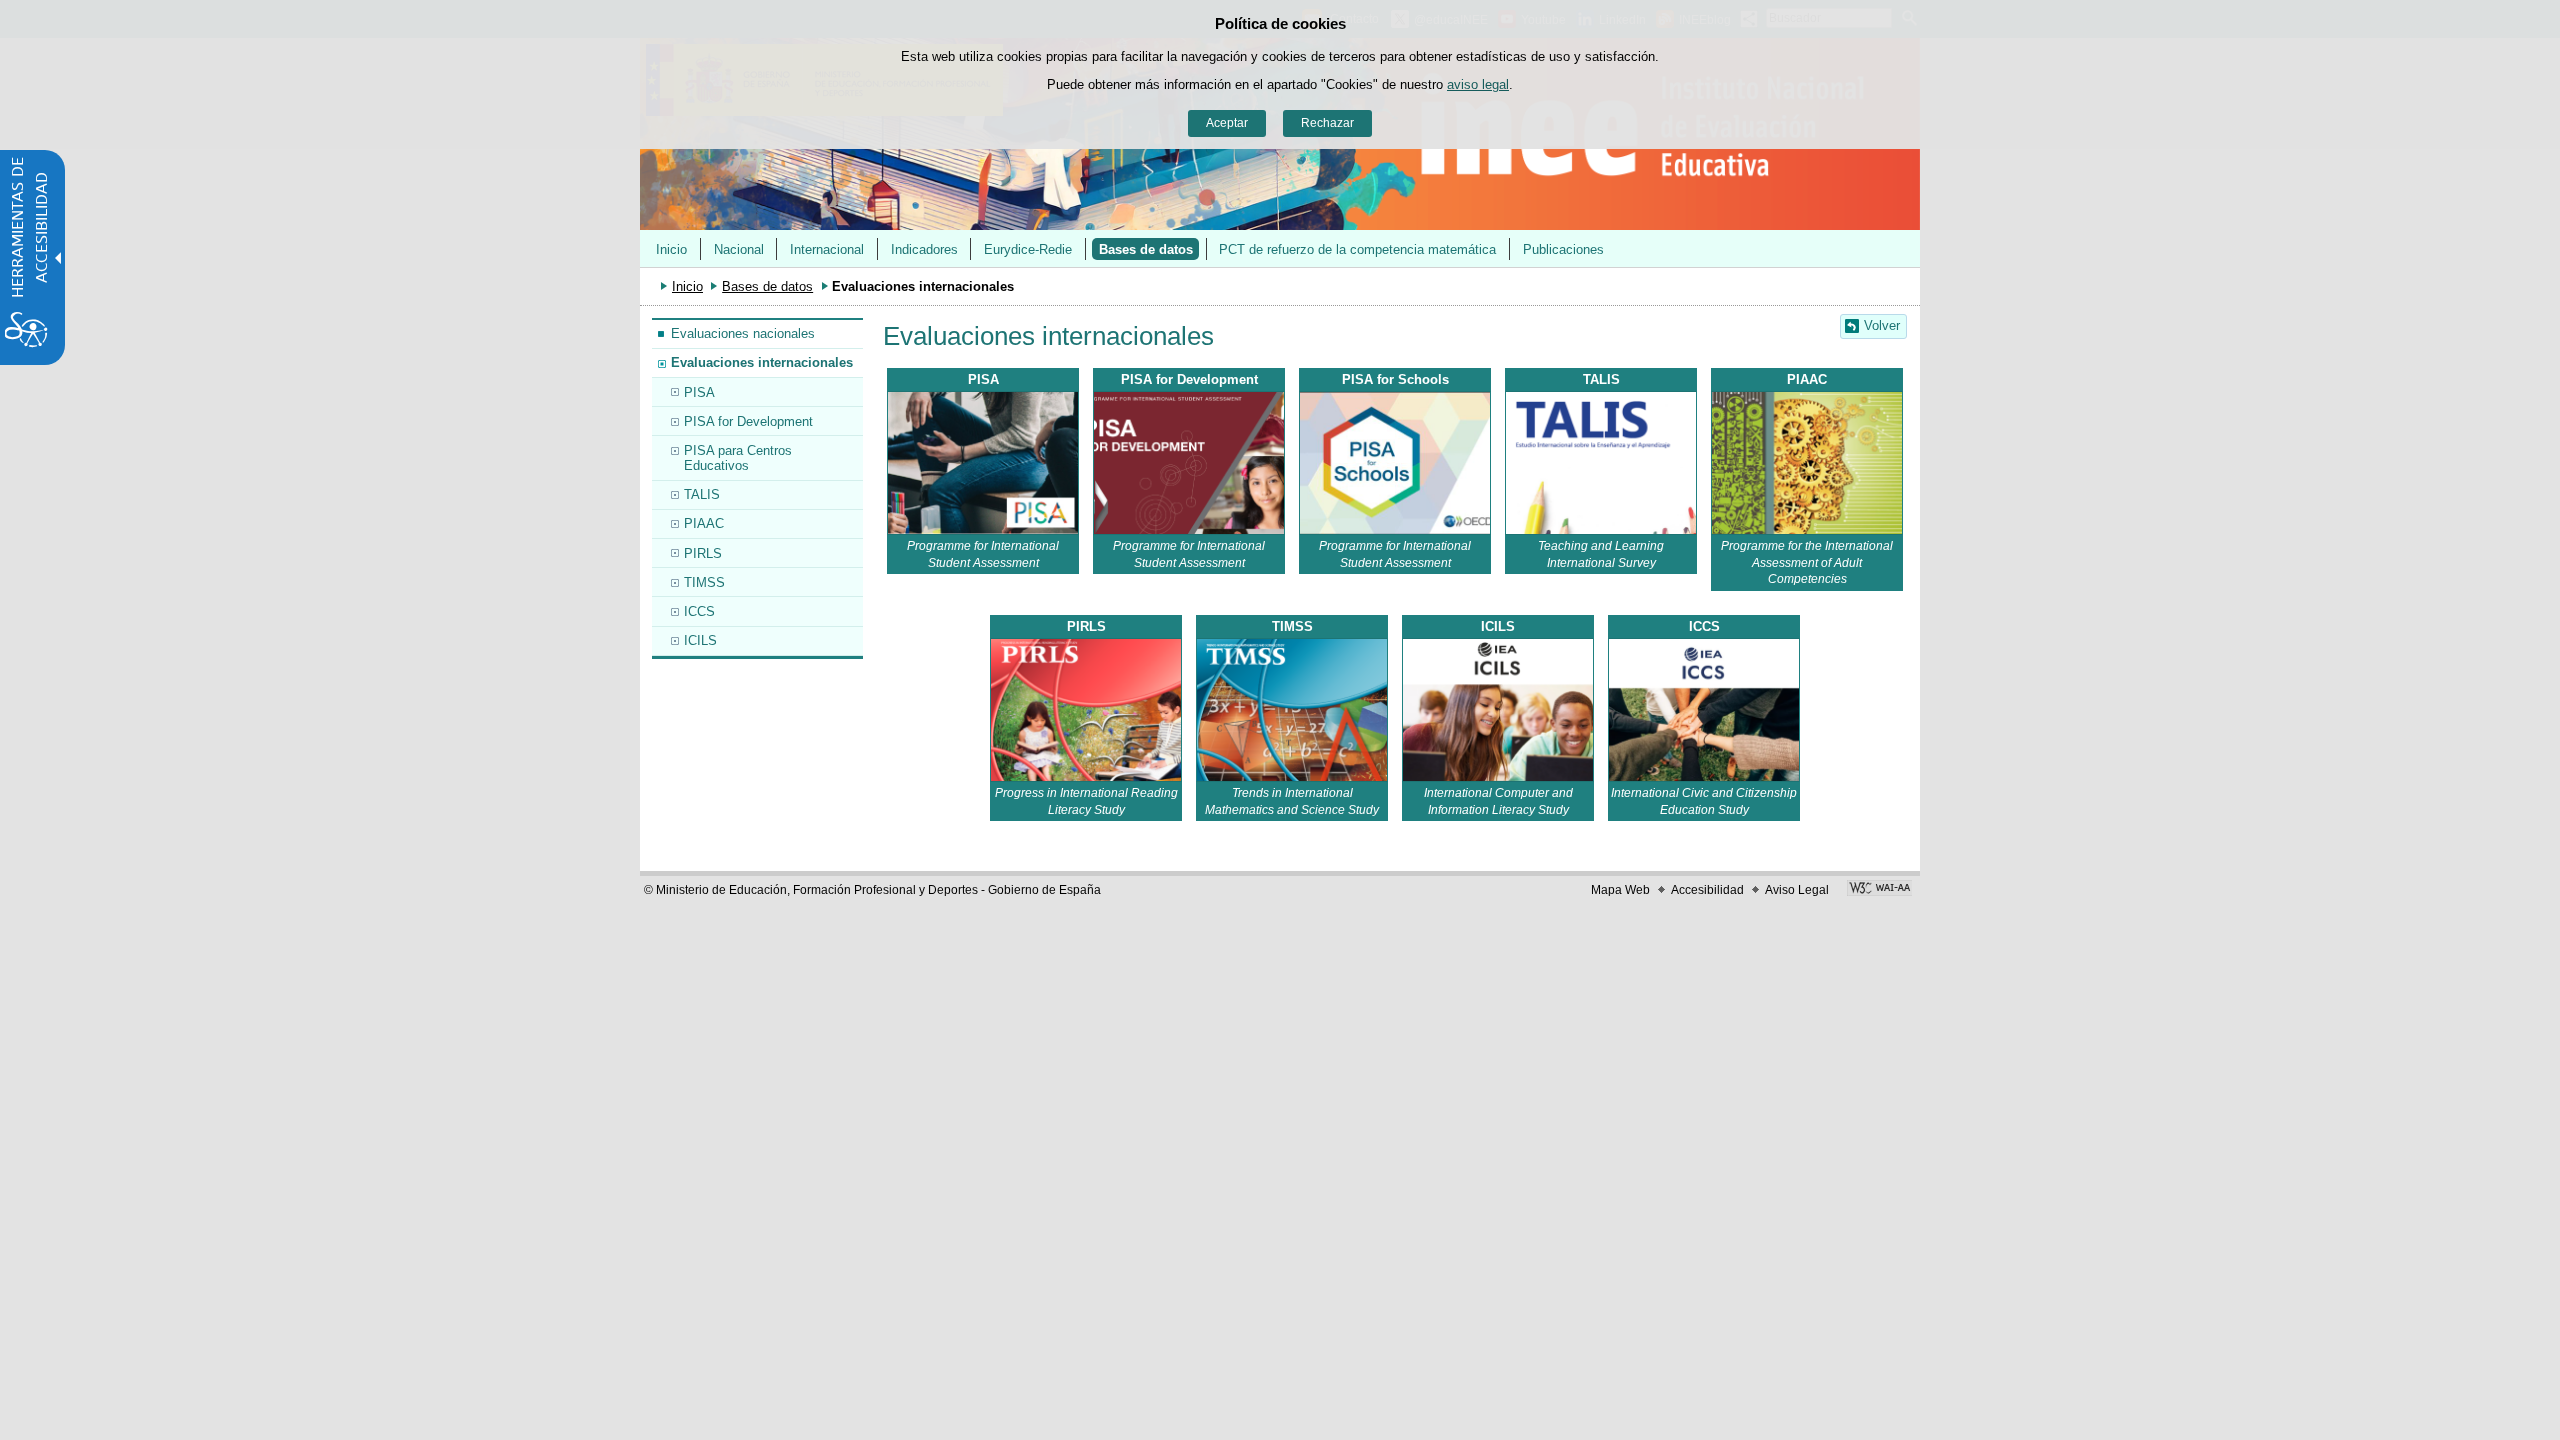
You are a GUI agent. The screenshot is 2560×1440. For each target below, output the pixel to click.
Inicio (671, 249)
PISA (699, 392)
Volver (1882, 325)
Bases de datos (1146, 249)
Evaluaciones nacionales (743, 333)
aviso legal (1478, 84)
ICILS (700, 640)
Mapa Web (1620, 890)
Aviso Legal (1797, 890)
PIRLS (703, 553)
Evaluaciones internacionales (762, 362)
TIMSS (704, 582)
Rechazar (1327, 123)
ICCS (699, 611)
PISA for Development (748, 421)
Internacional (827, 249)
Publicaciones (1563, 249)
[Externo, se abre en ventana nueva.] (1189, 463)
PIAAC (704, 523)
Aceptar (1227, 123)
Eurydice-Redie (1028, 249)
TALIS (702, 494)
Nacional (739, 249)
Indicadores (924, 249)
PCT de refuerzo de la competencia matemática (1357, 249)
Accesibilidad (1707, 890)
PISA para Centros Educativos (738, 458)
